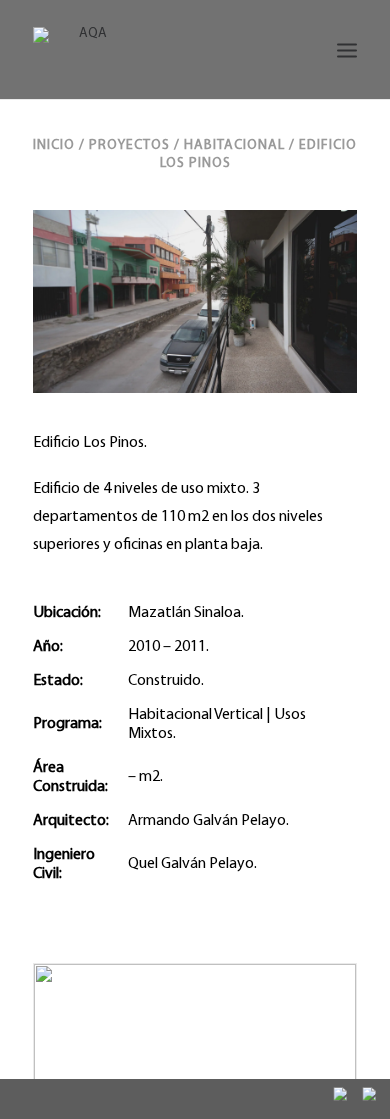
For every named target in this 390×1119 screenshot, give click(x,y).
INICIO (54, 145)
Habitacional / (241, 145)
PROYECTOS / (136, 145)
